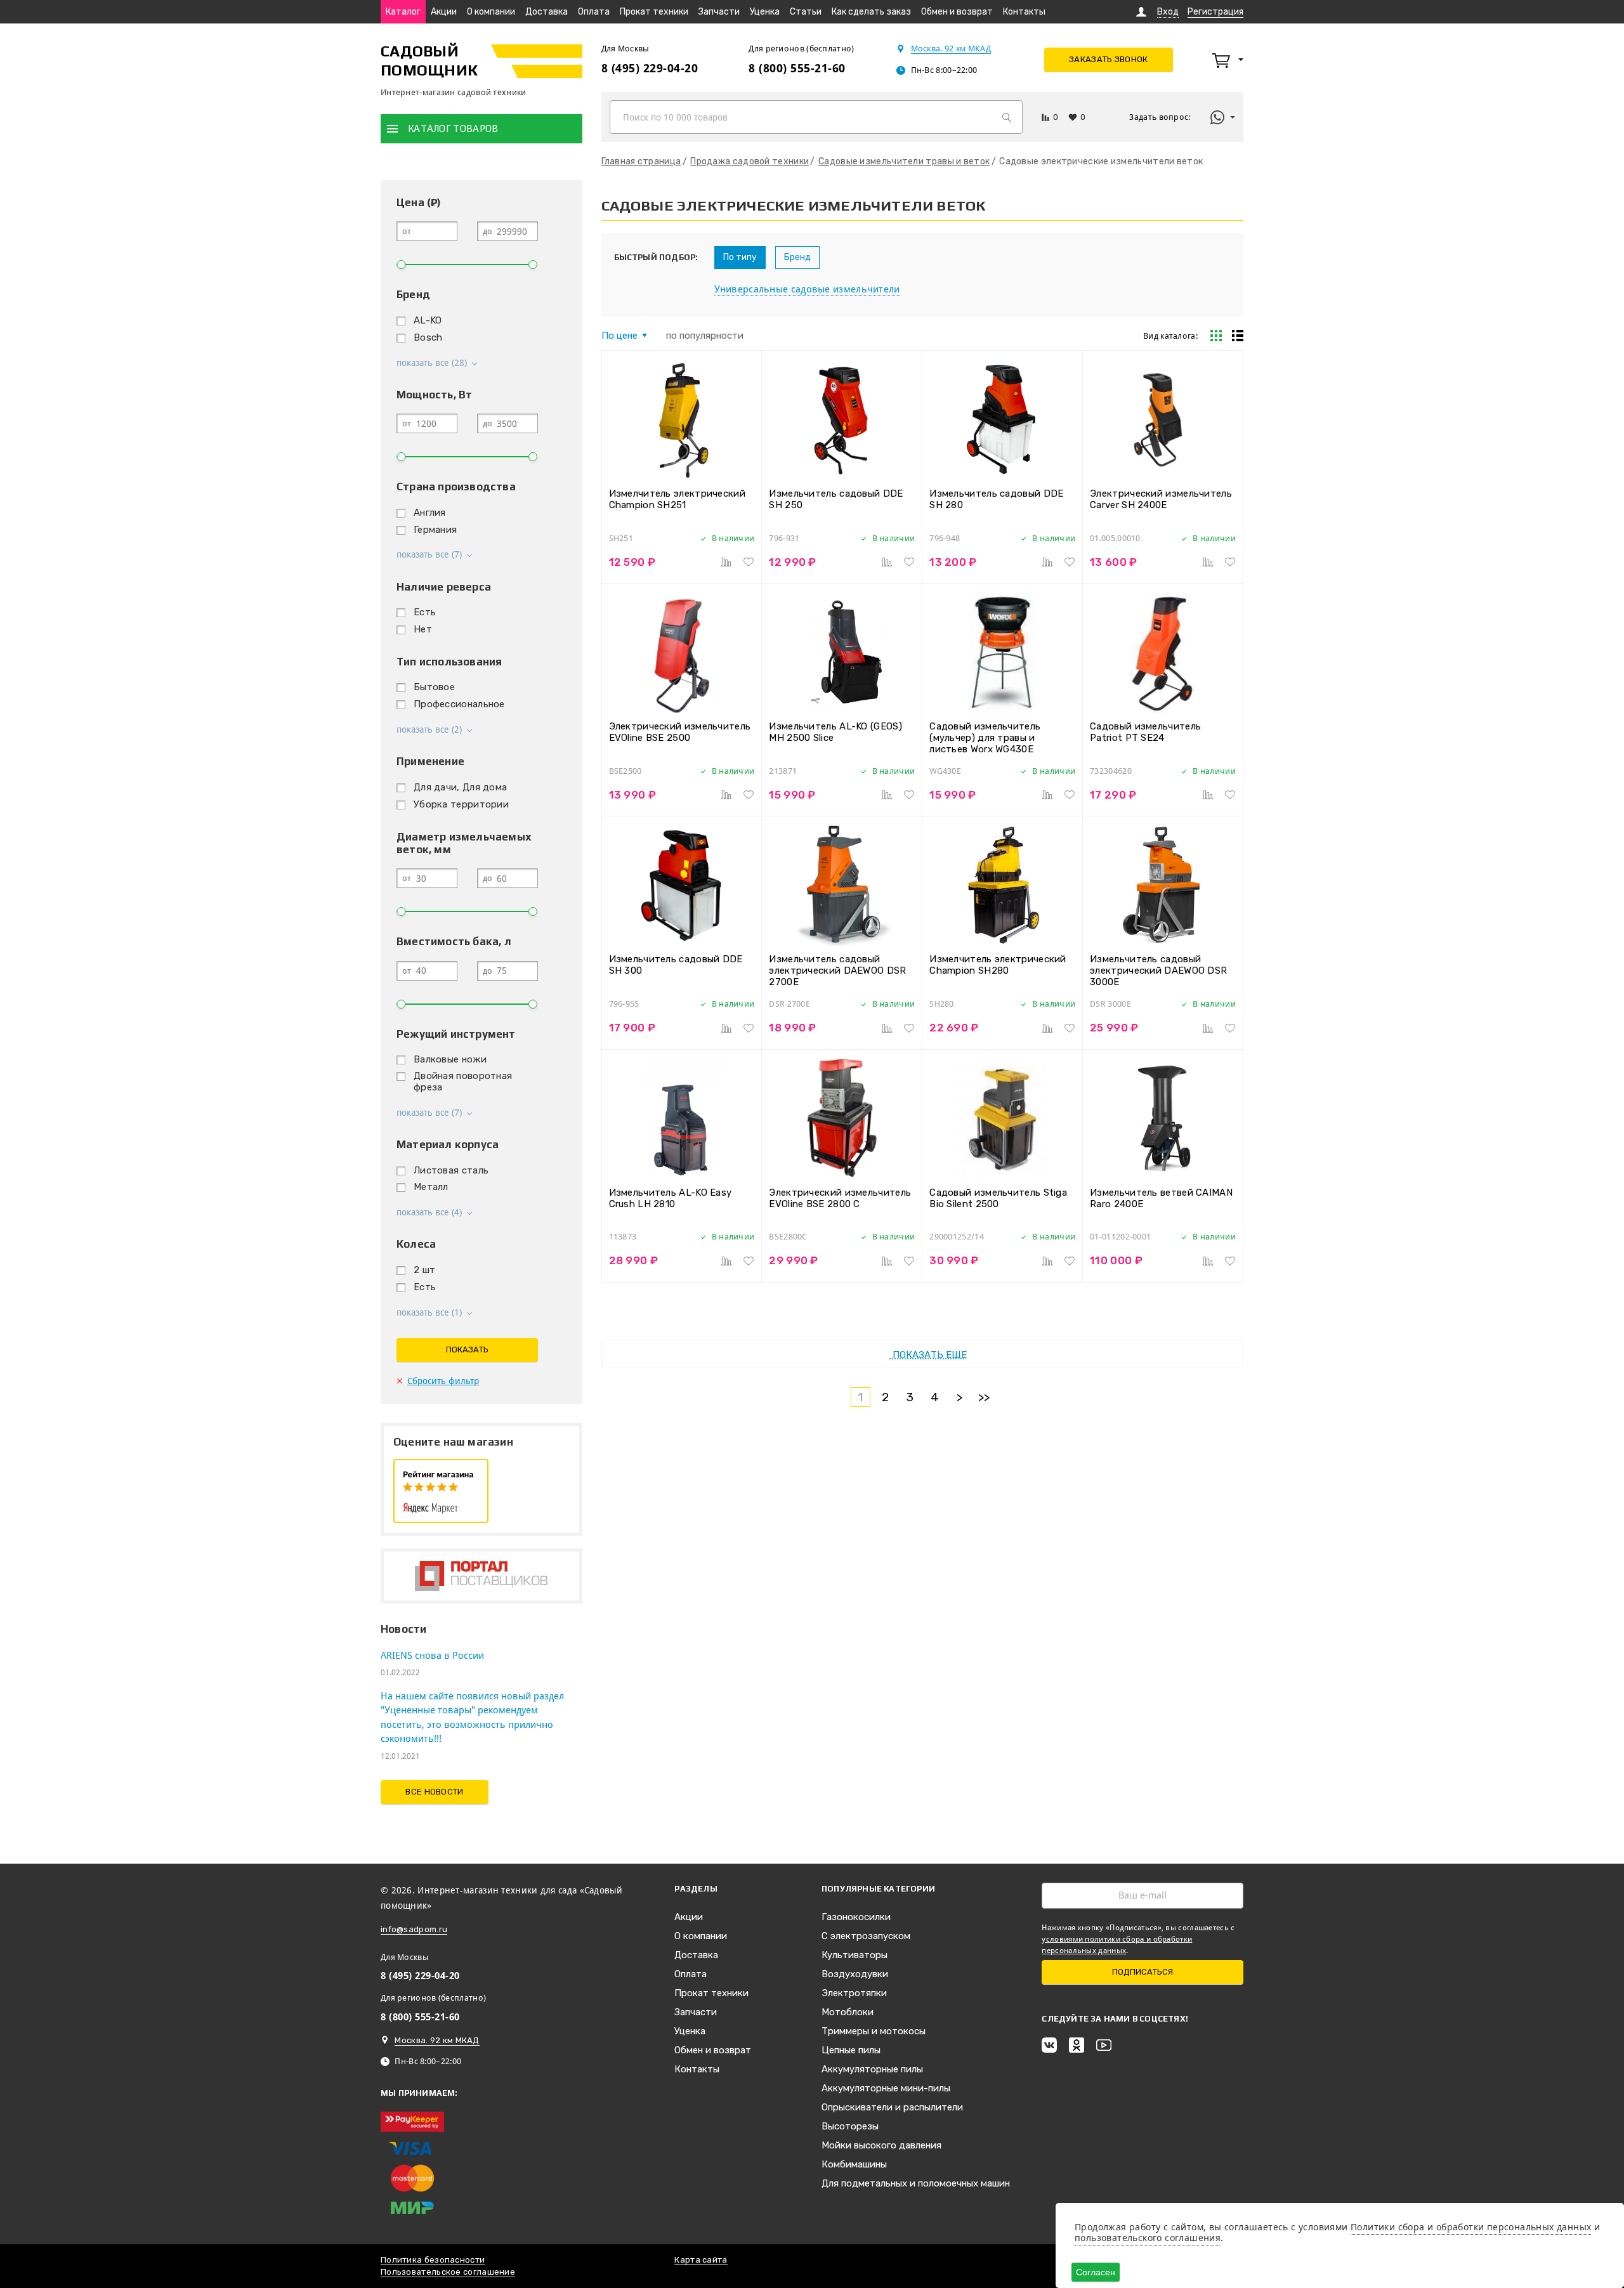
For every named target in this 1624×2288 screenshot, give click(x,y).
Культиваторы (855, 1955)
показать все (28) (432, 363)
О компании (491, 12)
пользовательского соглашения (1148, 2238)
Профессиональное (459, 704)
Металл (431, 1187)
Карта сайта (701, 2260)
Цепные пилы (851, 2050)
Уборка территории (461, 804)
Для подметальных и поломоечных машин (916, 2183)
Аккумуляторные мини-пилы (886, 2088)
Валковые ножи (450, 1059)
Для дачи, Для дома (460, 787)
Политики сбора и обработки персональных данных (1471, 2227)
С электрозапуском (866, 1936)
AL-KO (428, 320)
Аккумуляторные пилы (872, 2069)
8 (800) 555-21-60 (797, 68)
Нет (423, 629)
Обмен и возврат (957, 12)
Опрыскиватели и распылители (892, 2107)
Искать (1007, 117)
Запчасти (719, 12)
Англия (430, 513)
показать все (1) (429, 1312)
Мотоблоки (848, 2012)
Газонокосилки (856, 1917)
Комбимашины (854, 2164)
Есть (425, 612)
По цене (619, 336)
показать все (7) (429, 554)
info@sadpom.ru (414, 1929)
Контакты (1024, 12)
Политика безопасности (433, 2260)
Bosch (428, 337)
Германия (435, 530)
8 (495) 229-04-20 (650, 68)
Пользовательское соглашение (448, 2272)
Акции (444, 12)
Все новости (434, 1792)
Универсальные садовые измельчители (807, 289)
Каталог (403, 12)
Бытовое (434, 687)
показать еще (928, 1355)
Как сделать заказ (871, 12)
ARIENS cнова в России (432, 1656)
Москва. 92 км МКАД (951, 49)
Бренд (797, 257)
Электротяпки (854, 1993)
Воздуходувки (855, 1974)
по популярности (705, 336)
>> (984, 1397)
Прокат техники (654, 12)
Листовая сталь (451, 1170)
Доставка (547, 12)
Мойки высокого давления (881, 2145)
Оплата (594, 12)
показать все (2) (429, 729)
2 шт (424, 1270)
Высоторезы (850, 2126)
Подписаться (1143, 1972)
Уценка (765, 12)
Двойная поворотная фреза (463, 1082)
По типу (740, 257)
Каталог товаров (453, 128)
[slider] (401, 265)
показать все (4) (429, 1212)
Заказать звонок (1109, 59)
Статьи (806, 12)
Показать (467, 1350)
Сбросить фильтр (443, 1381)
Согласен (1096, 2272)
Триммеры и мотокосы (874, 2031)
